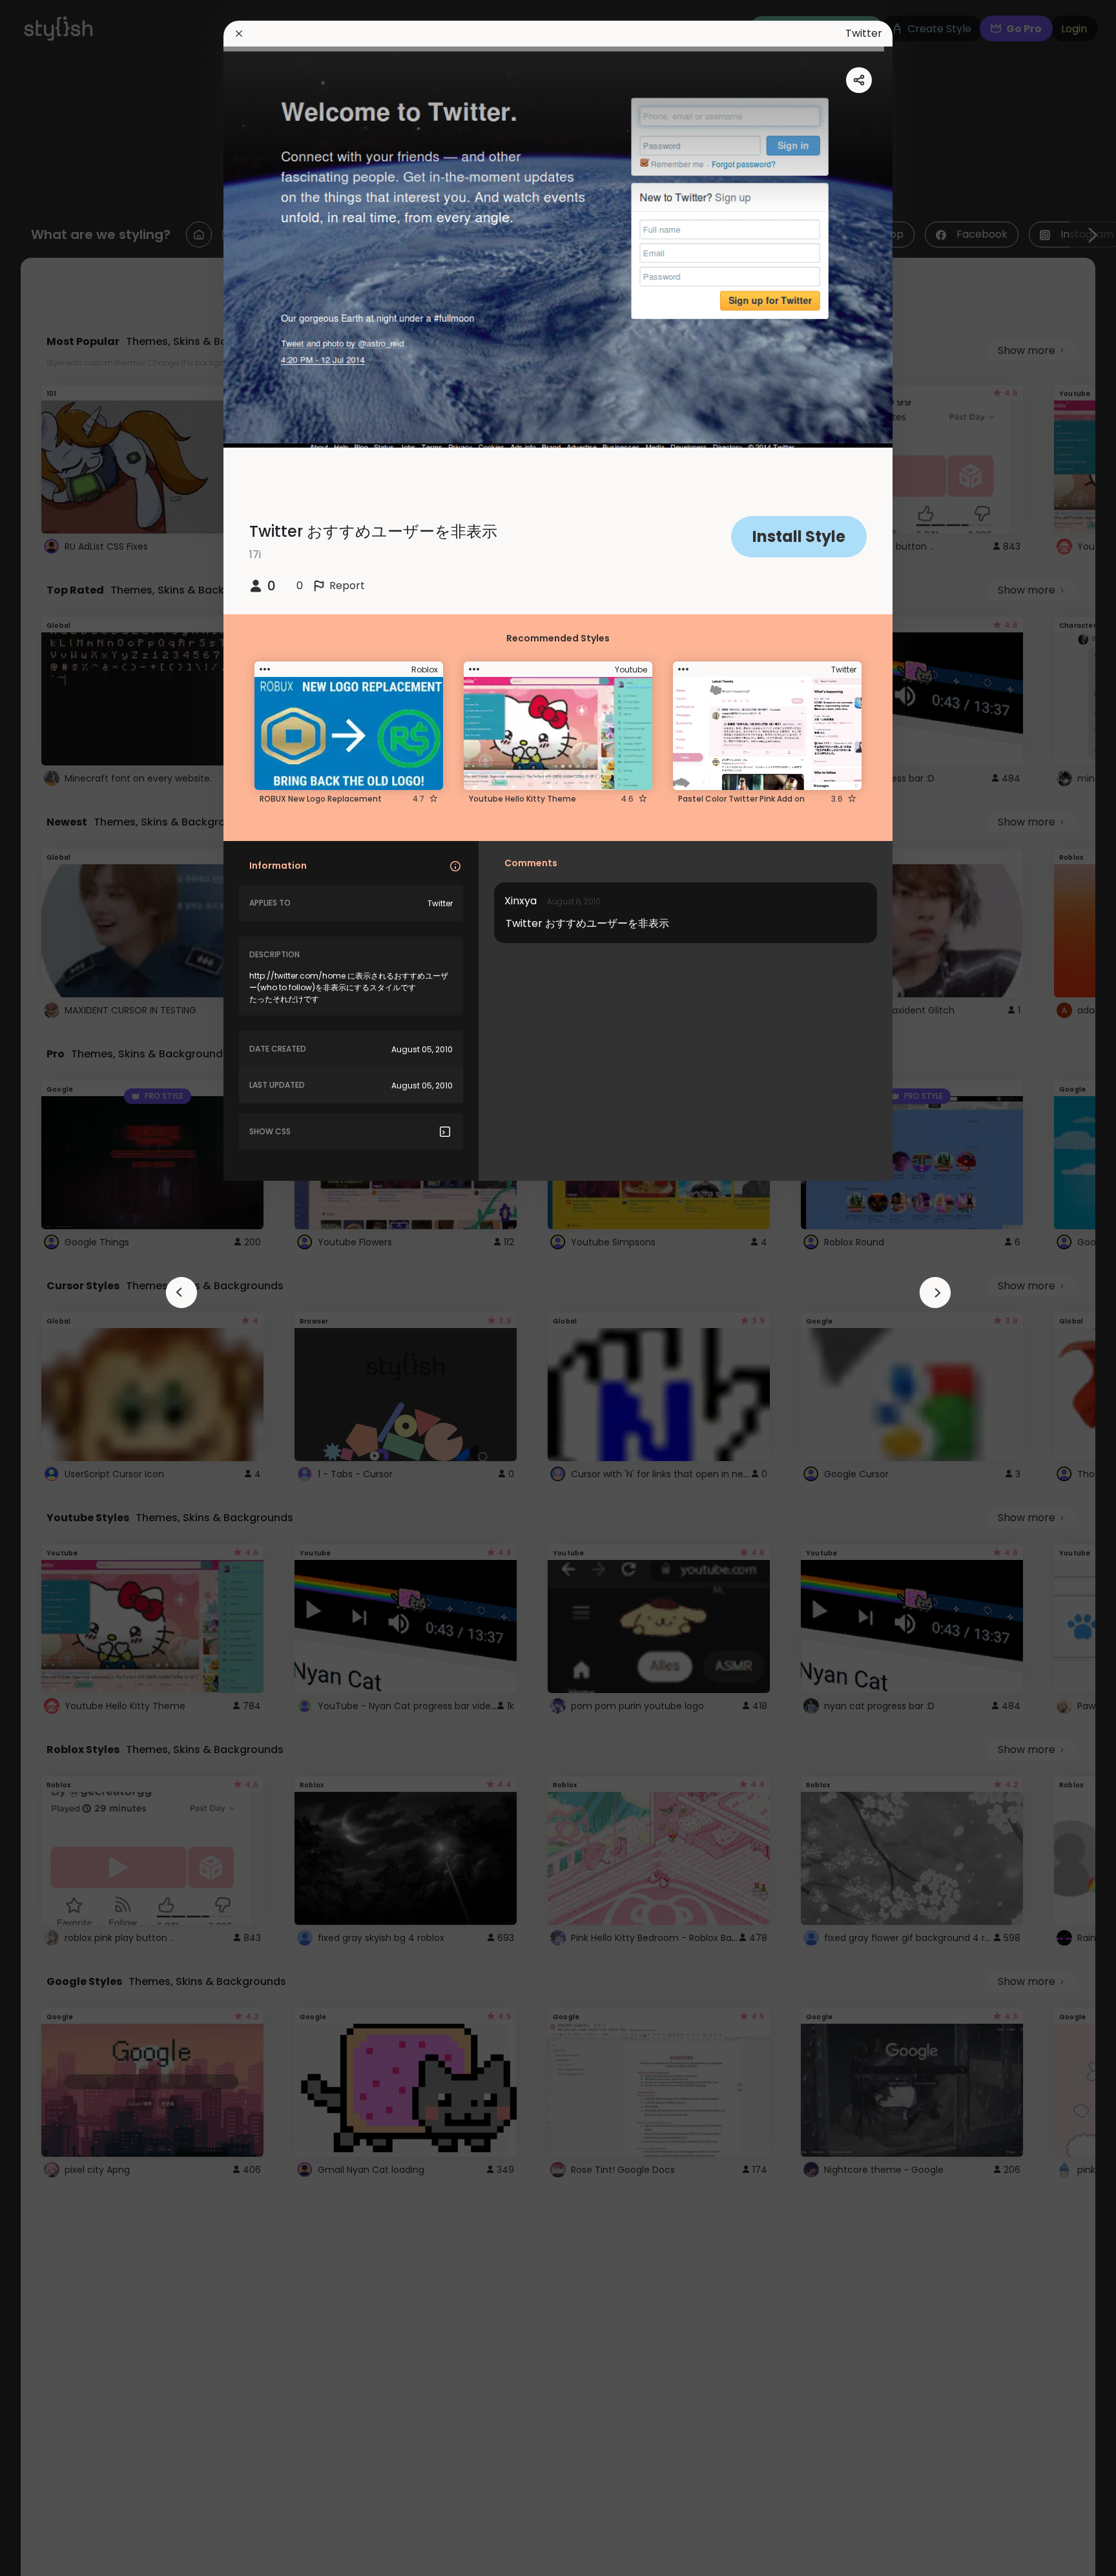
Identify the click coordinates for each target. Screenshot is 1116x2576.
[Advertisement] (52, 1288)
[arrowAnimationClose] (181, 1293)
